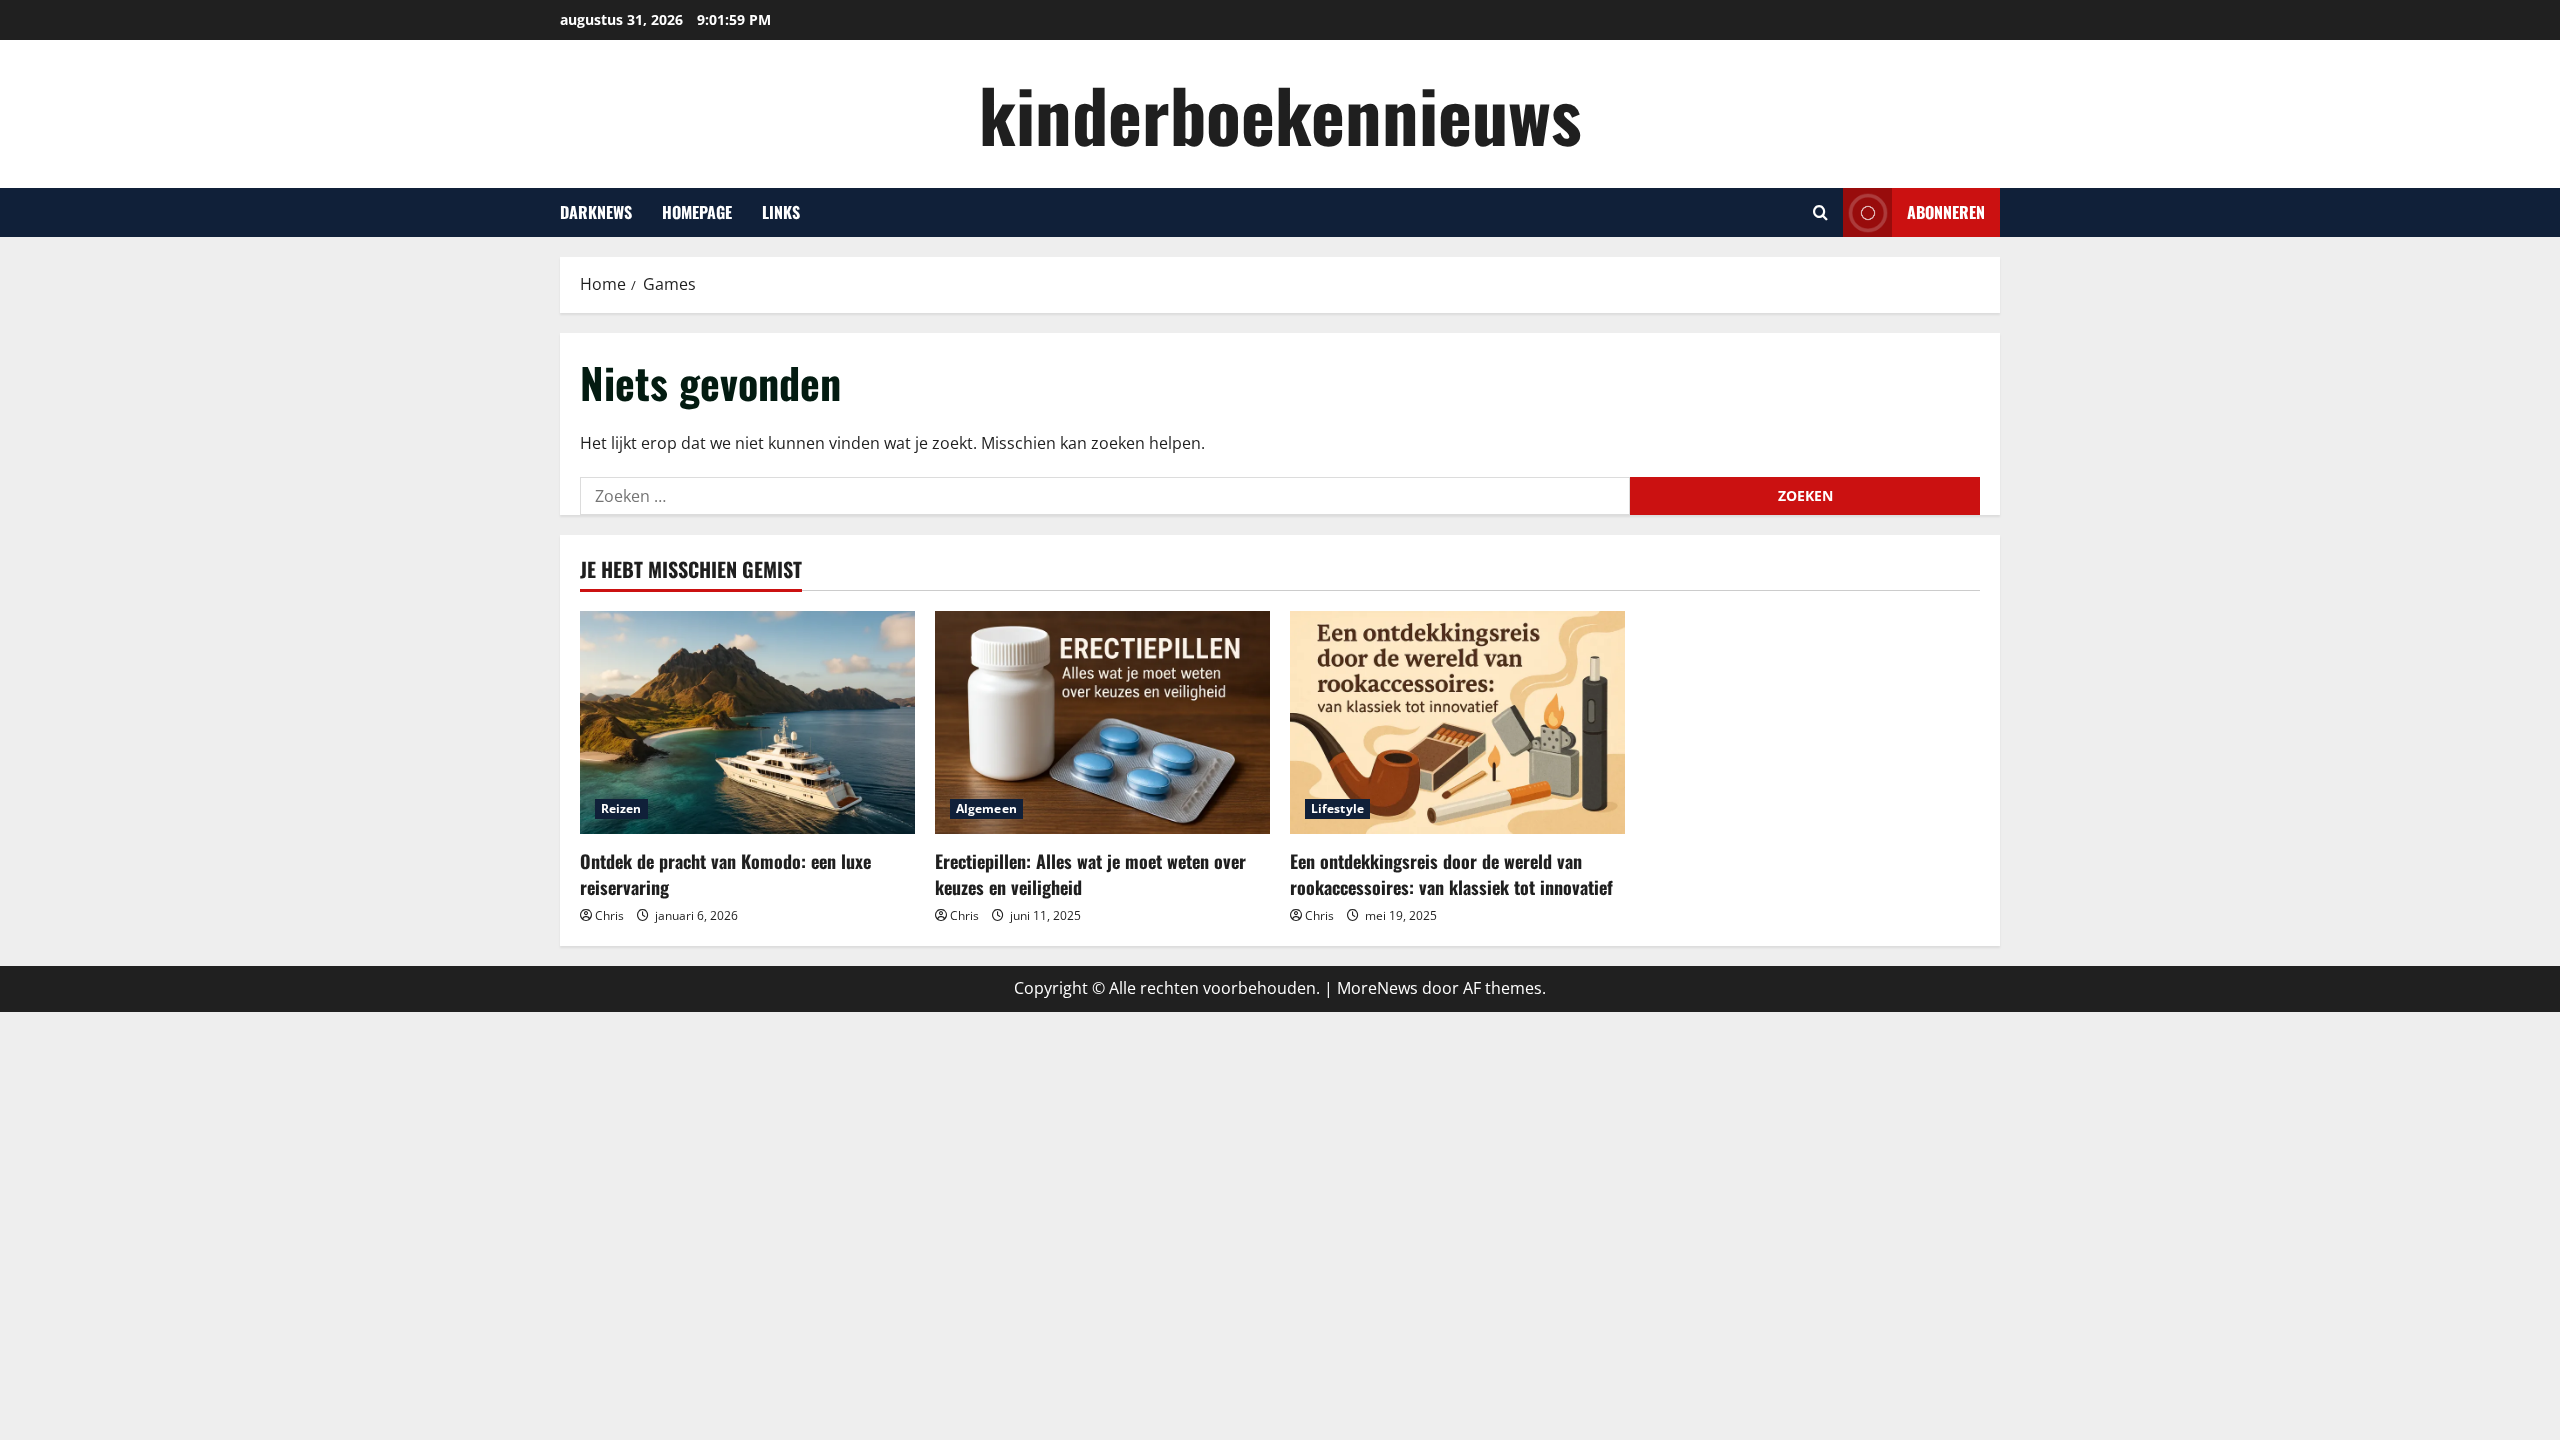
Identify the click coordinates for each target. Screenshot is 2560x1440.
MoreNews (1377, 988)
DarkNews (596, 212)
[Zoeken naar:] (1105, 496)
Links (781, 212)
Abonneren (1946, 212)
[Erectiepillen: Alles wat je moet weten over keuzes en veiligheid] (1102, 722)
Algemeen (986, 808)
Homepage (697, 212)
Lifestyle (1337, 808)
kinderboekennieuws (1280, 113)
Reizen (621, 808)
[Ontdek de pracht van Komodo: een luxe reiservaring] (747, 722)
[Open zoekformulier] (1820, 212)
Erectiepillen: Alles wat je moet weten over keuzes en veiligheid (1090, 873)
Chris (609, 915)
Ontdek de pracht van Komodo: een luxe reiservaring (725, 873)
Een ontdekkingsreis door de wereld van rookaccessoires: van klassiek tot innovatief (1451, 873)
